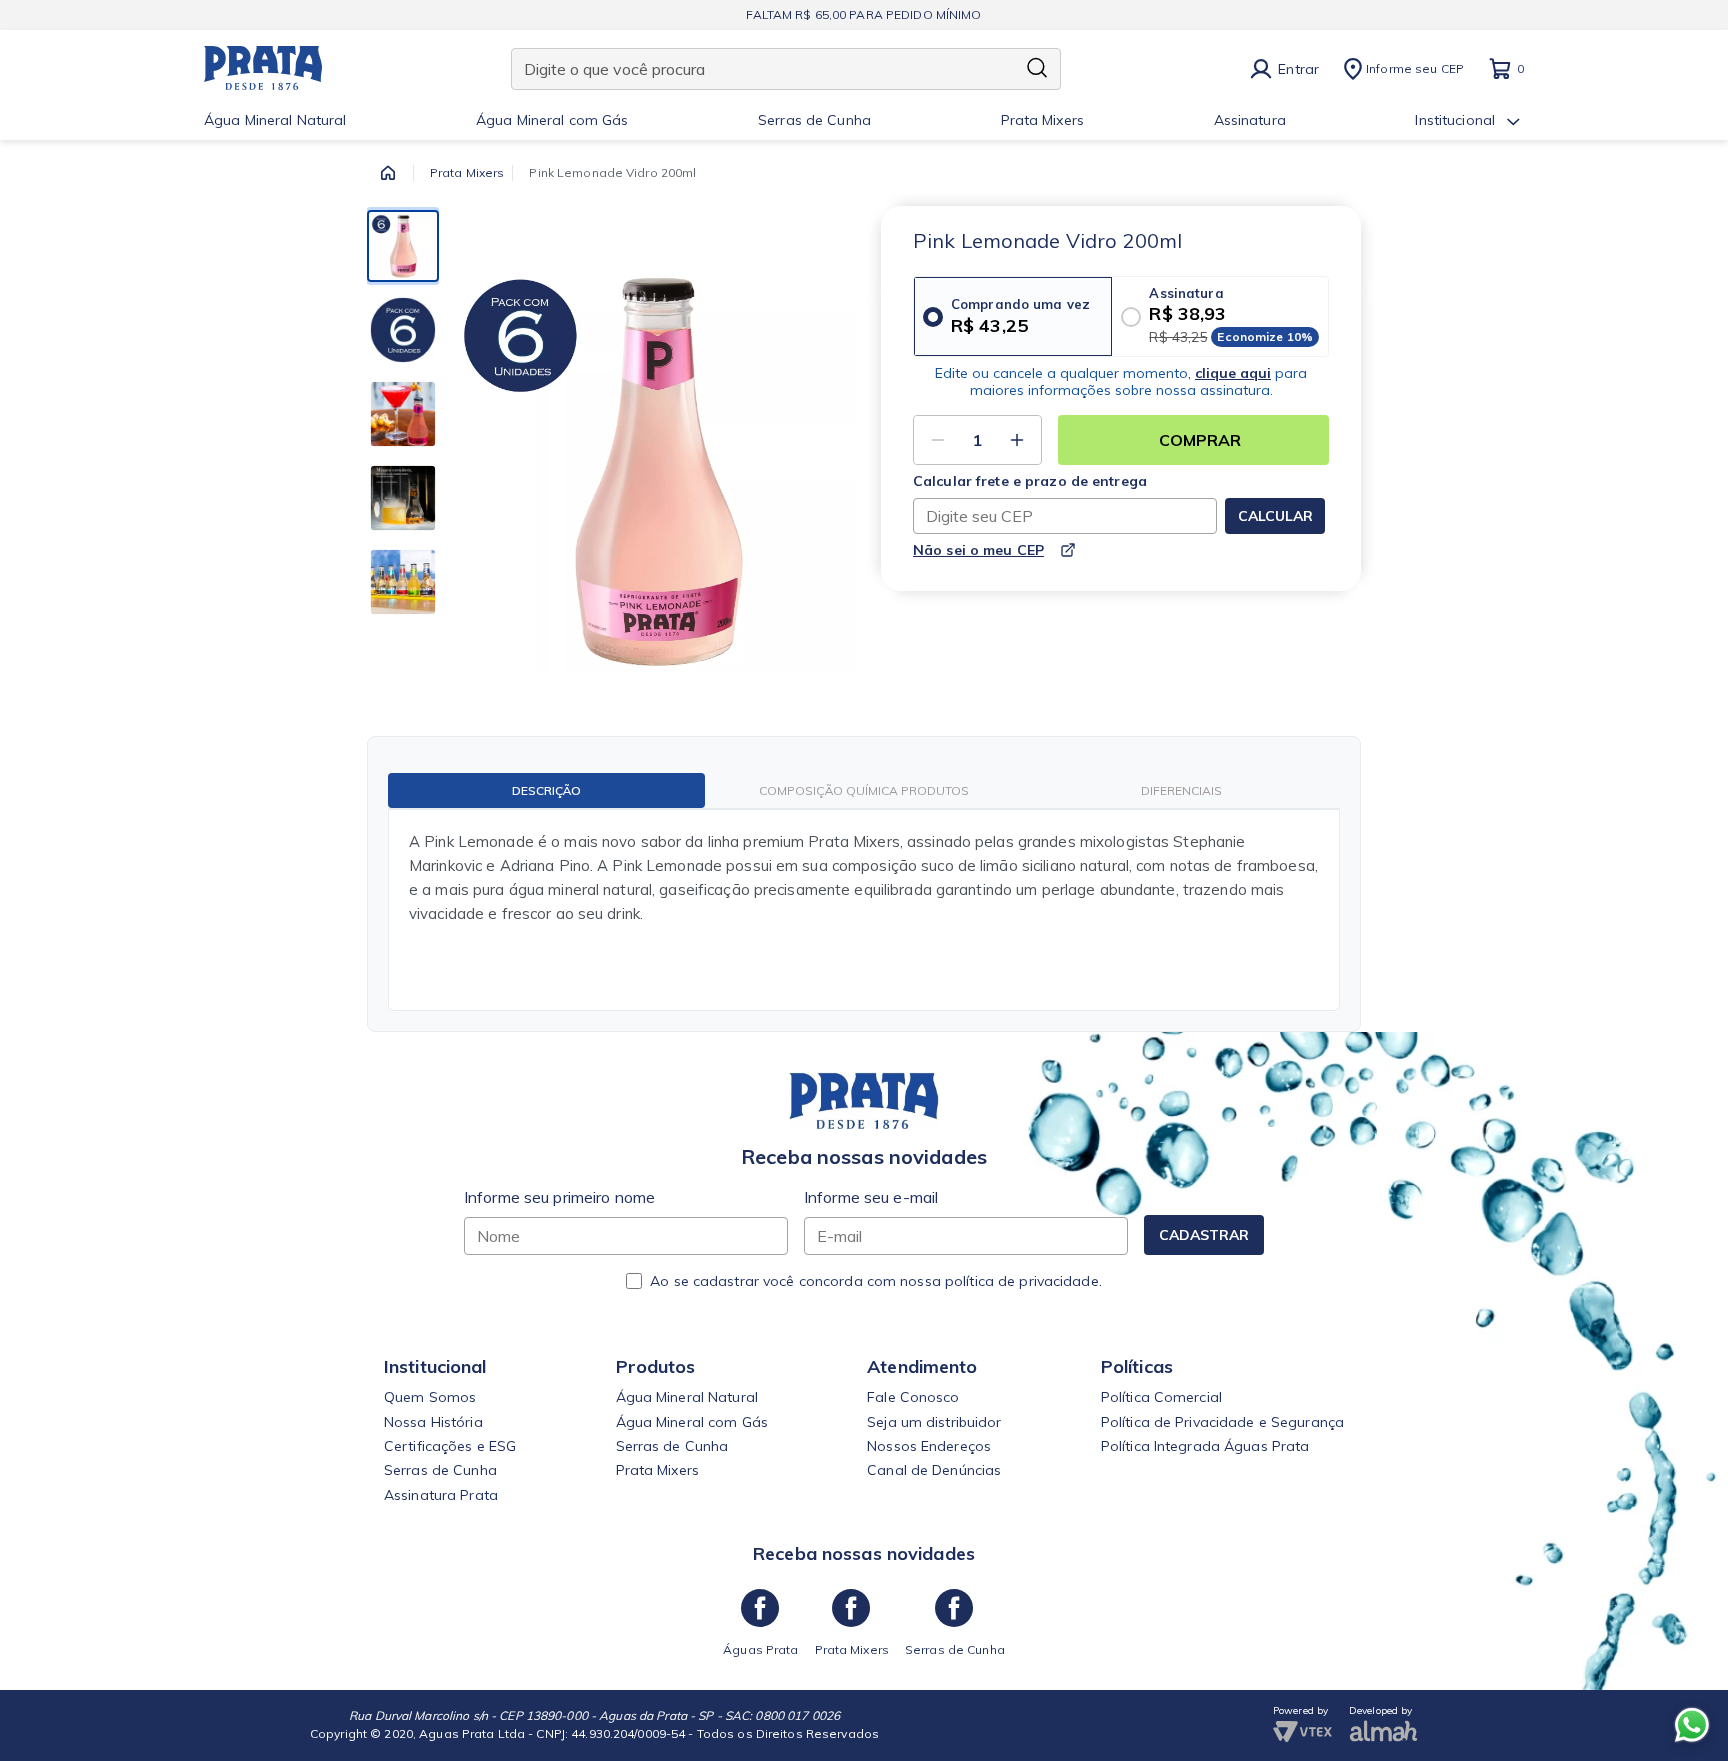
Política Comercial (1161, 1397)
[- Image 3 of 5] (403, 414)
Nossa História (433, 1422)
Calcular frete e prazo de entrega (1030, 481)
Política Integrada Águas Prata (1205, 1446)
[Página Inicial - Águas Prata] (263, 69)
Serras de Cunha (814, 121)
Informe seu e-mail (871, 1197)
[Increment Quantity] (1017, 440)
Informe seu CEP (1415, 68)
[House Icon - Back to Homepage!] (388, 173)
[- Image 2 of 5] (403, 330)
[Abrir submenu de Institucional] (1513, 122)
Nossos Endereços (929, 1446)
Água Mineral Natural (275, 121)
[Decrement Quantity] (938, 440)
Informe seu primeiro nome (559, 1197)
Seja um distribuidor (934, 1422)
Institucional (1455, 121)
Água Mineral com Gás (552, 121)
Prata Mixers (1042, 121)
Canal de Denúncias (934, 1470)
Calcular (1275, 516)
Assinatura (1250, 121)
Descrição (546, 790)
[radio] (1013, 317)
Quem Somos (430, 1397)
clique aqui (1233, 373)
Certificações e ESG (450, 1446)
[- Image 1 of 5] (403, 246)
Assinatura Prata (441, 1495)
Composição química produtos (864, 790)
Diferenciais (1181, 790)
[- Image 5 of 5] (403, 582)
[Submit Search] (1037, 69)
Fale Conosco (913, 1397)
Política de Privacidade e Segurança (1222, 1422)
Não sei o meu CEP (978, 550)
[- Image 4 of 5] (403, 498)
